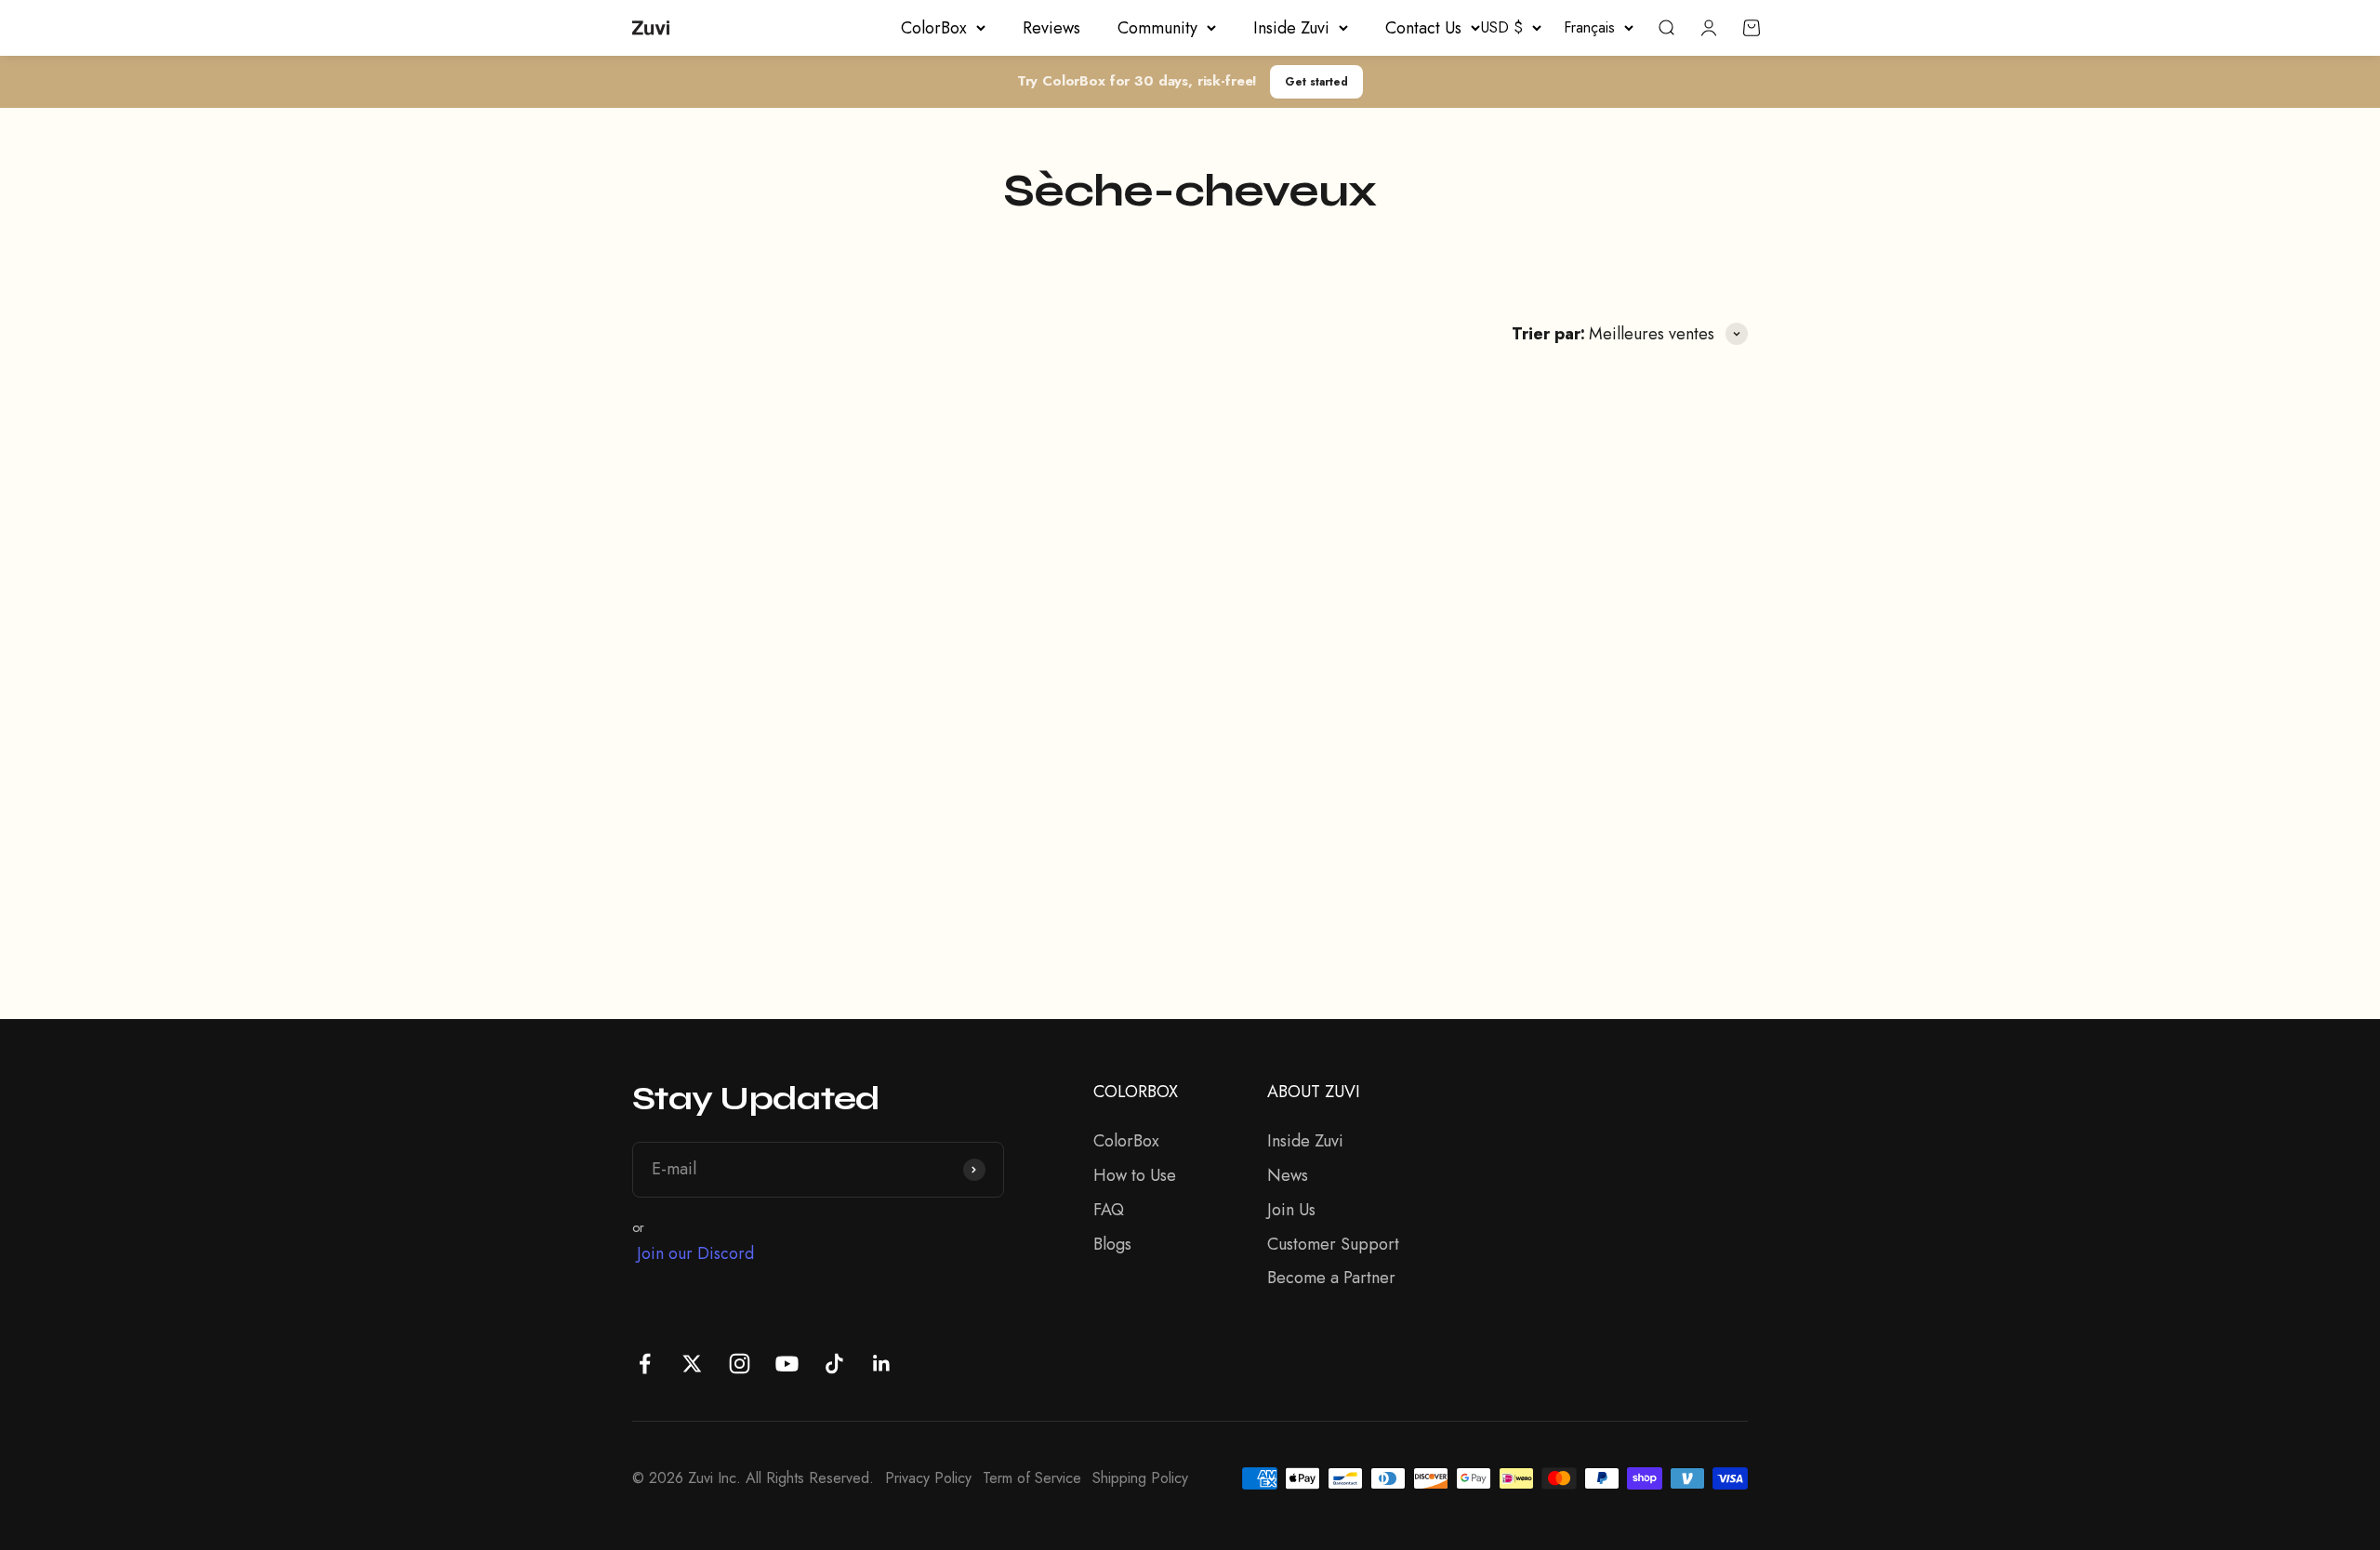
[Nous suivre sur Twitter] (692, 1364)
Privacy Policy (928, 1478)
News (1288, 1175)
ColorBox (934, 28)
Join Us (1291, 1210)
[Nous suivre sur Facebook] (645, 1364)
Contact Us (1423, 28)
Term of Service (1032, 1478)
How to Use (1135, 1175)
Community (1157, 28)
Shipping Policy (1140, 1478)
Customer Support (1333, 1244)
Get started (1316, 81)
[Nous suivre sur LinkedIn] (882, 1364)
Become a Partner (1331, 1278)
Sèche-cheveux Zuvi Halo (760, 773)
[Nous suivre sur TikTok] (834, 1364)
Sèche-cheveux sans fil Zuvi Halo (1170, 769)
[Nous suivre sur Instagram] (740, 1364)
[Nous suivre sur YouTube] (787, 1364)
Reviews (1051, 28)
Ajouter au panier (774, 874)
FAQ (1109, 1210)
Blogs (1112, 1244)
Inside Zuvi (1291, 28)
